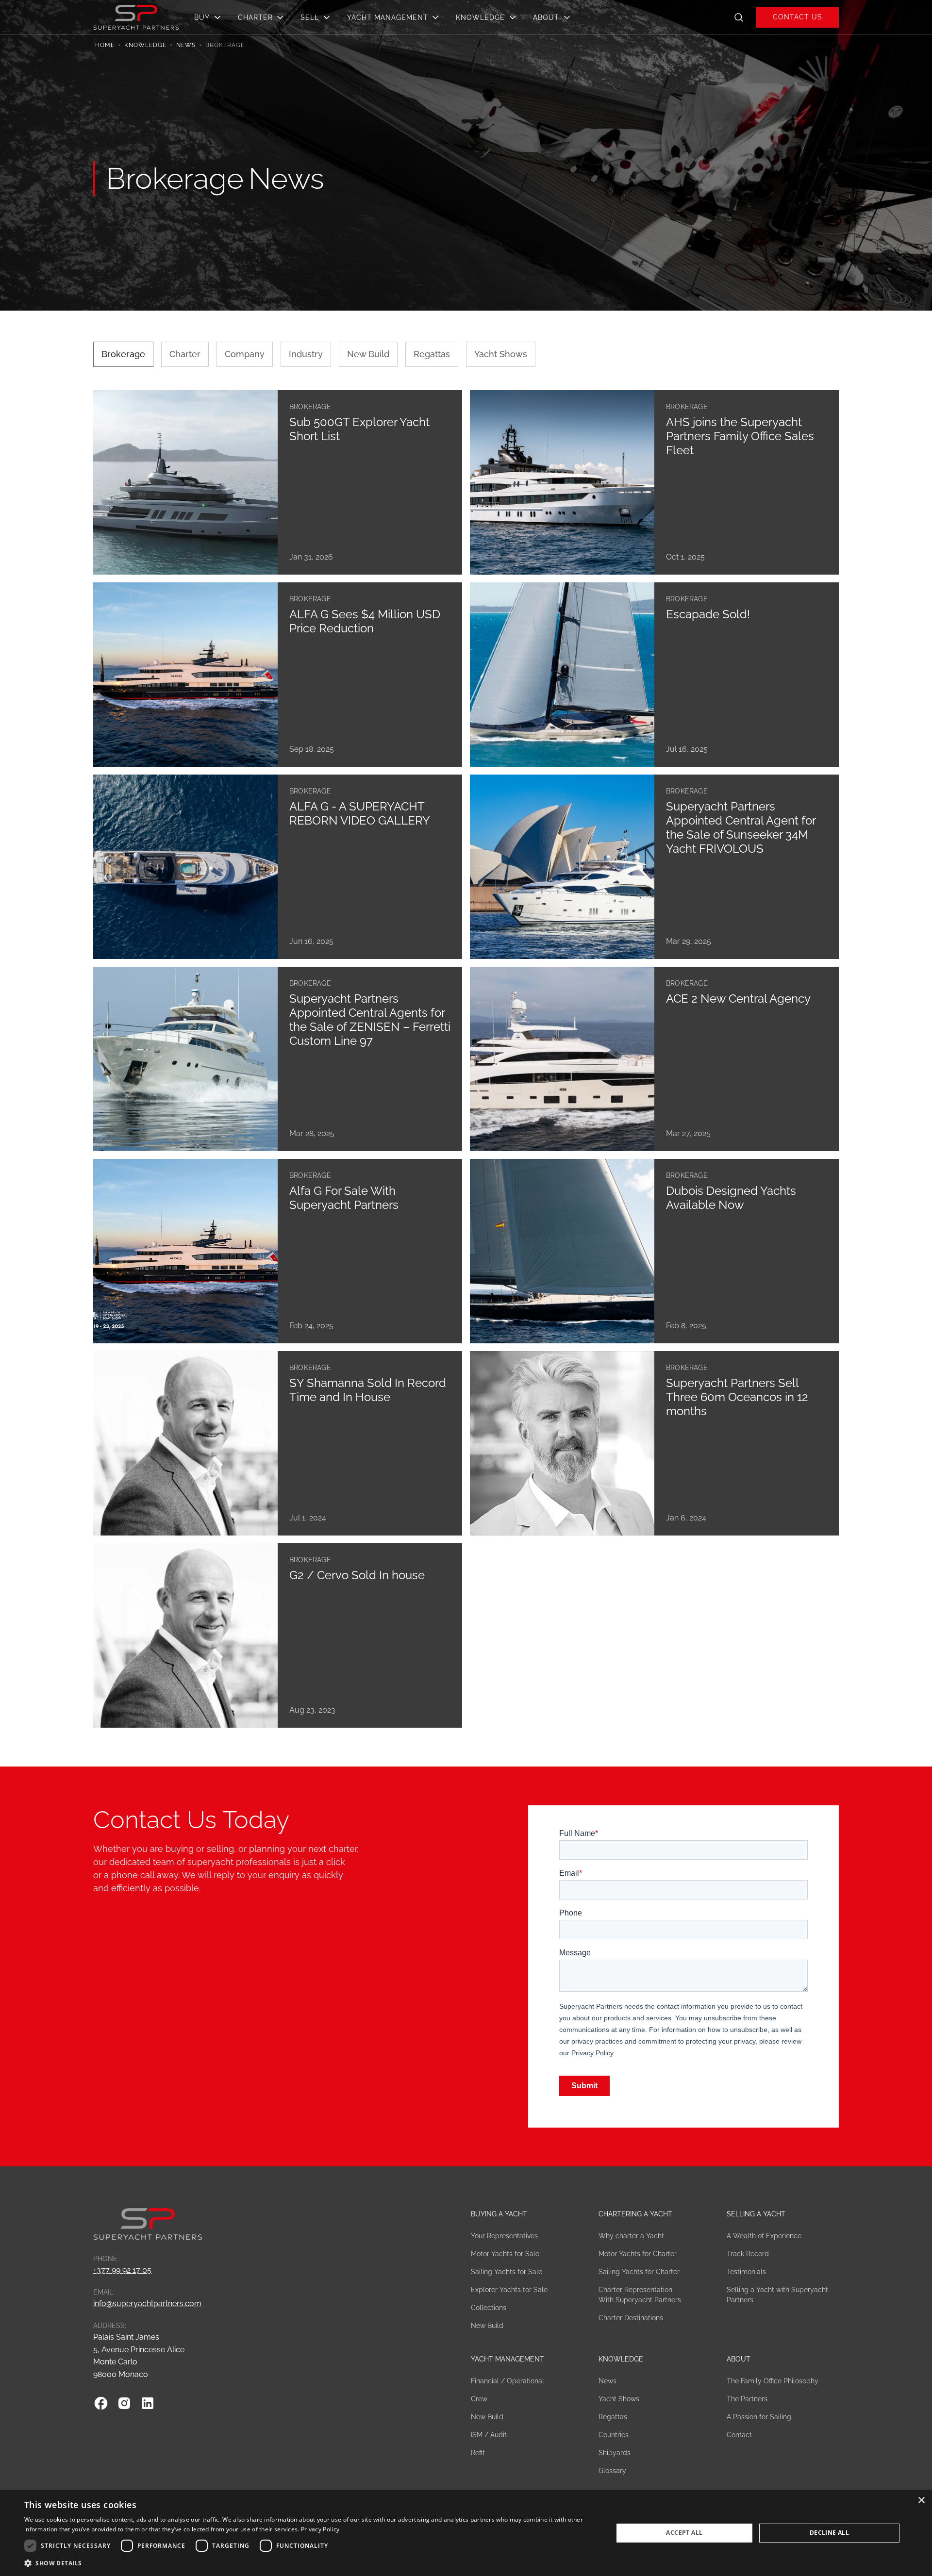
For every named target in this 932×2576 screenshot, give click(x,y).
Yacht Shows (619, 2399)
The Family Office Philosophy (773, 2381)
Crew (479, 2399)
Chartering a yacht (635, 2214)
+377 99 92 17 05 (122, 2270)
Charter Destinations (631, 2318)
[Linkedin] (148, 2403)
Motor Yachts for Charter (638, 2254)
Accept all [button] (684, 2533)
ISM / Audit (489, 2435)
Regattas (613, 2417)
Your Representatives (504, 2236)
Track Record (748, 2254)
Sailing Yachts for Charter (639, 2272)
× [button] (921, 2501)
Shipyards (615, 2453)
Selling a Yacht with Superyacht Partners (777, 2295)
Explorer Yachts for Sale (509, 2290)
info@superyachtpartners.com (147, 2304)
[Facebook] (101, 2403)
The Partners (747, 2399)
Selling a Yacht (756, 2214)
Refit (478, 2453)
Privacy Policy (320, 2529)
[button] (210, 17)
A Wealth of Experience (764, 2236)
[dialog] (466, 2533)
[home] (136, 17)
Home (105, 45)
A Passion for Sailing (759, 2417)
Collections (489, 2308)
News (186, 45)
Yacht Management (508, 2359)
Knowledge (145, 45)
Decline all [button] (829, 2533)
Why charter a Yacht (631, 2236)
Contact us (798, 17)
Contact (739, 2435)
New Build (487, 2326)
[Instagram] (124, 2403)
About (739, 2359)
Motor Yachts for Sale (505, 2254)
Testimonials (746, 2272)
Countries (614, 2435)
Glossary (612, 2471)
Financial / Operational (508, 2381)
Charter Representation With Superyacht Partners (640, 2295)
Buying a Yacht (499, 2214)
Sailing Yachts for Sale (507, 2272)
